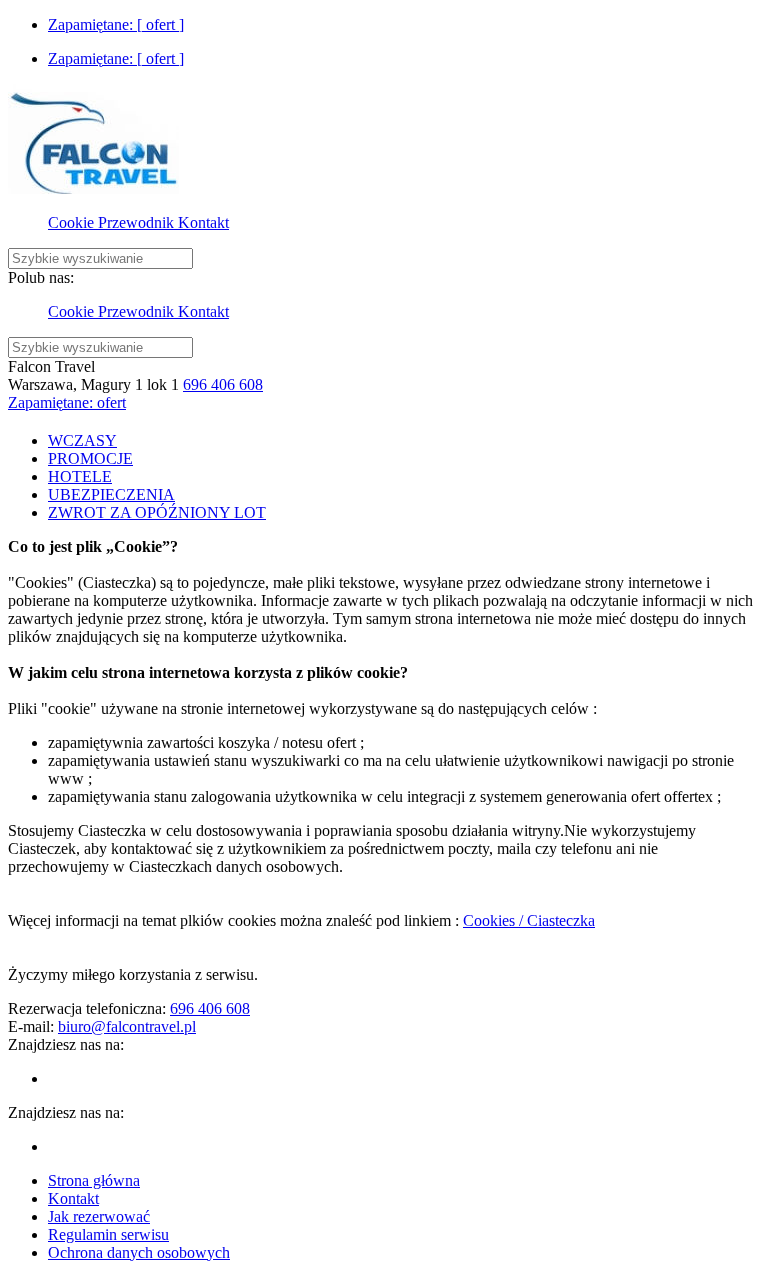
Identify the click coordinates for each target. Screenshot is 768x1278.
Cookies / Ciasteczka (529, 920)
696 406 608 (223, 384)
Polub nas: (41, 277)
